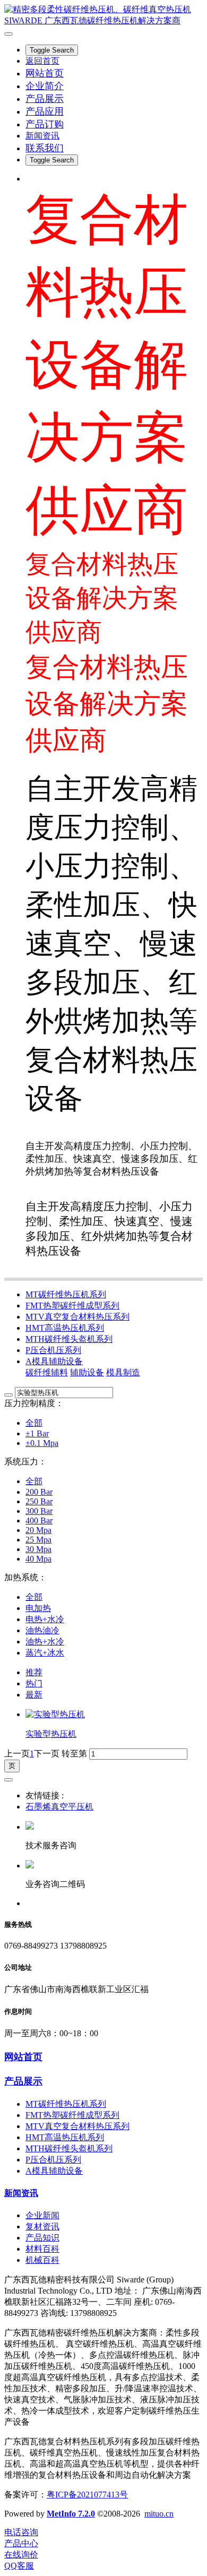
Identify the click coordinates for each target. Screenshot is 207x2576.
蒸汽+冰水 (45, 1653)
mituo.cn (159, 2514)
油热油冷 (42, 1630)
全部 (34, 1423)
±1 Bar (37, 1433)
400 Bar (39, 1520)
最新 (34, 1695)
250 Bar (39, 1501)
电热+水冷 (45, 1619)
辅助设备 (87, 1372)
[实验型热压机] (55, 1714)
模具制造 (123, 1372)
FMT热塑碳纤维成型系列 (72, 1306)
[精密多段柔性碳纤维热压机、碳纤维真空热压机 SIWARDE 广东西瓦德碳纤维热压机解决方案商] (103, 15)
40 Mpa (38, 1559)
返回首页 (42, 61)
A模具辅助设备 (54, 1361)
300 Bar (39, 1511)
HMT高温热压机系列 (65, 1328)
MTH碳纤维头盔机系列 (69, 1339)
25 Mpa (38, 1540)
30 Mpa (38, 1549)
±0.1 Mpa (42, 1443)
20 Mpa (38, 1530)
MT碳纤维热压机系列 (66, 1294)
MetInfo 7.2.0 (71, 2514)
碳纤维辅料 (47, 1372)
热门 (34, 1683)
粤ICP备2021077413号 (87, 2495)
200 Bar (39, 1492)
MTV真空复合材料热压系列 (77, 1317)
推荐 (34, 1672)
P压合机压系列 (53, 1350)
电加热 (38, 1608)
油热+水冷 (45, 1642)
